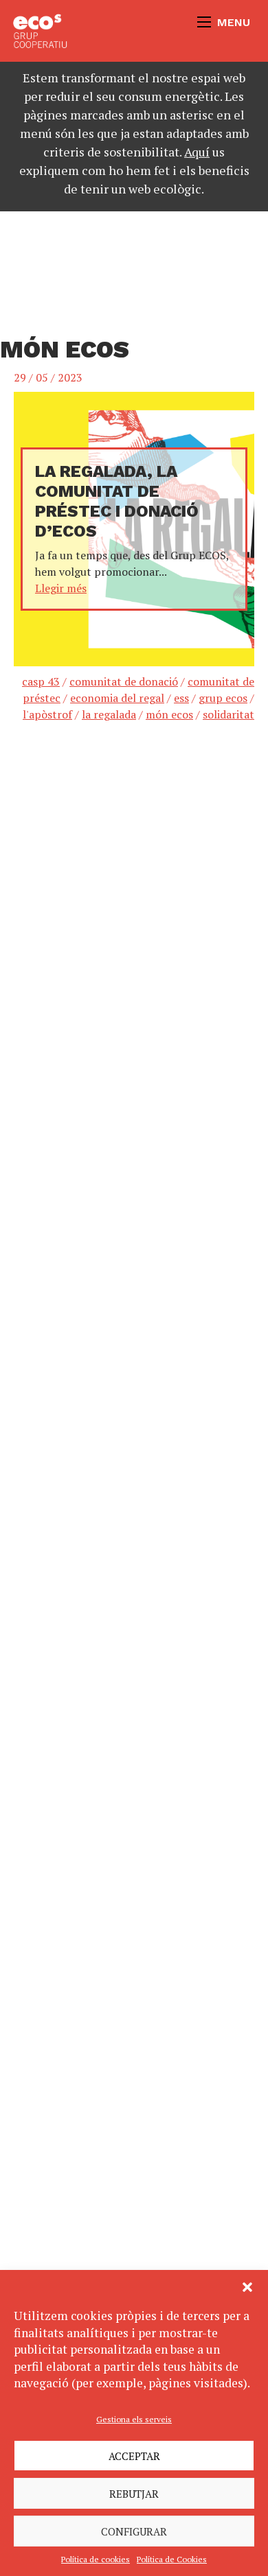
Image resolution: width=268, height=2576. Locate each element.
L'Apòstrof (47, 714)
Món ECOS (169, 714)
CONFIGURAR (134, 2531)
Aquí (197, 152)
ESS (181, 698)
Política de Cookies (172, 2559)
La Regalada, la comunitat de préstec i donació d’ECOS (117, 501)
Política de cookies (96, 2559)
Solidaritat (228, 714)
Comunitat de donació (124, 681)
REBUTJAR (134, 2494)
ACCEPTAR (134, 2456)
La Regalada (109, 714)
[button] (247, 2287)
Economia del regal (117, 698)
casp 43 (41, 681)
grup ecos (223, 698)
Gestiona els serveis (134, 2419)
